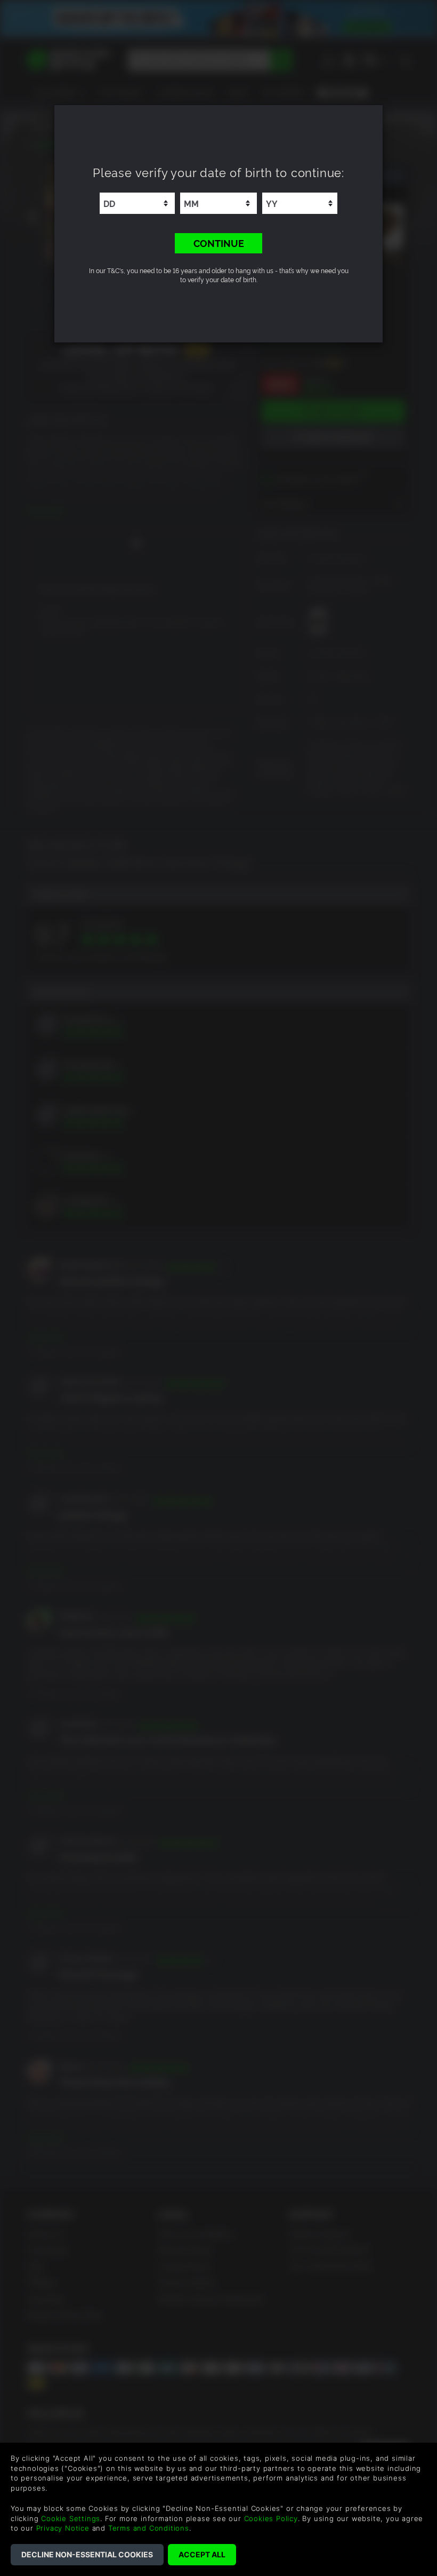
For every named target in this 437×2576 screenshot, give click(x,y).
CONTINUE (219, 243)
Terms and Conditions (149, 2528)
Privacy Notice (63, 2528)
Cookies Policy (271, 2518)
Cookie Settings (71, 2518)
